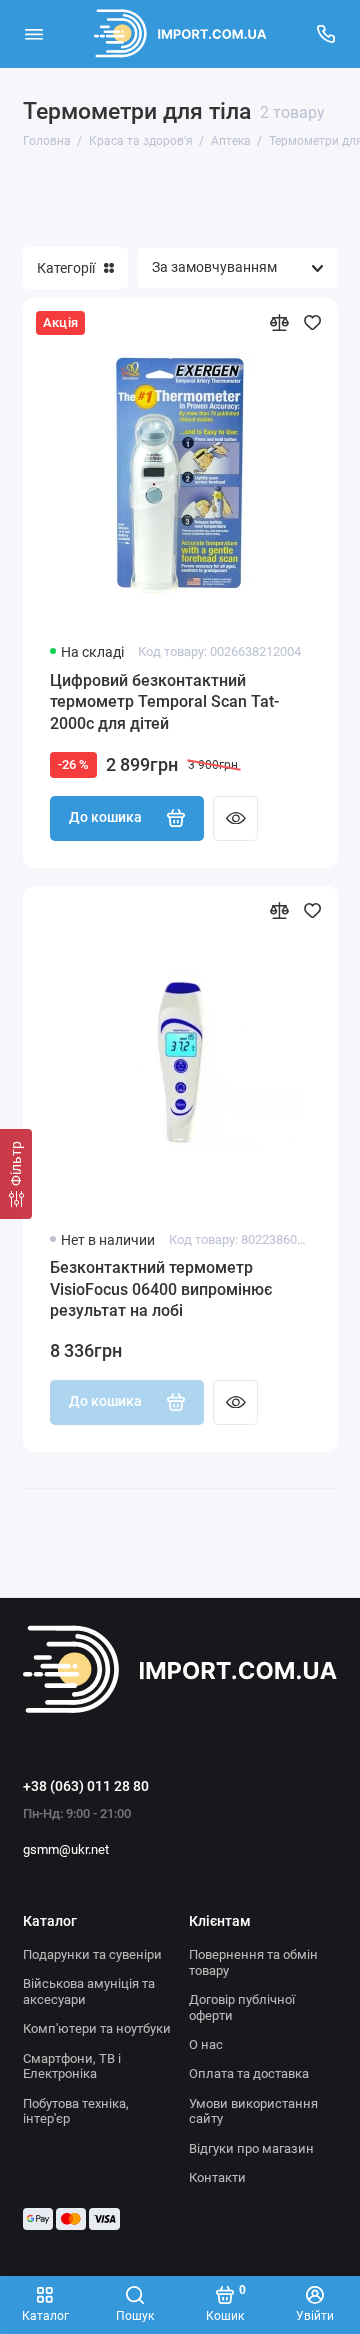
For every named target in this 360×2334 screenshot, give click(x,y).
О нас (206, 2044)
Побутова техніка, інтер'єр (76, 2111)
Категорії (66, 268)
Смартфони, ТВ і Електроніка (72, 2066)
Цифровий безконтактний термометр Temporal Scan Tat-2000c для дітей (164, 702)
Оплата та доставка (249, 2073)
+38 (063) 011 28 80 (86, 1786)
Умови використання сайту (253, 2111)
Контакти (217, 2177)
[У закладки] (312, 322)
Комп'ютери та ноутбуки (97, 2028)
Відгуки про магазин (251, 2148)
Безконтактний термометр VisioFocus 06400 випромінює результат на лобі (161, 1289)
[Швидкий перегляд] (235, 818)
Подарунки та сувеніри (92, 1954)
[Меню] (34, 34)
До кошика (105, 817)
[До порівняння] (279, 322)
